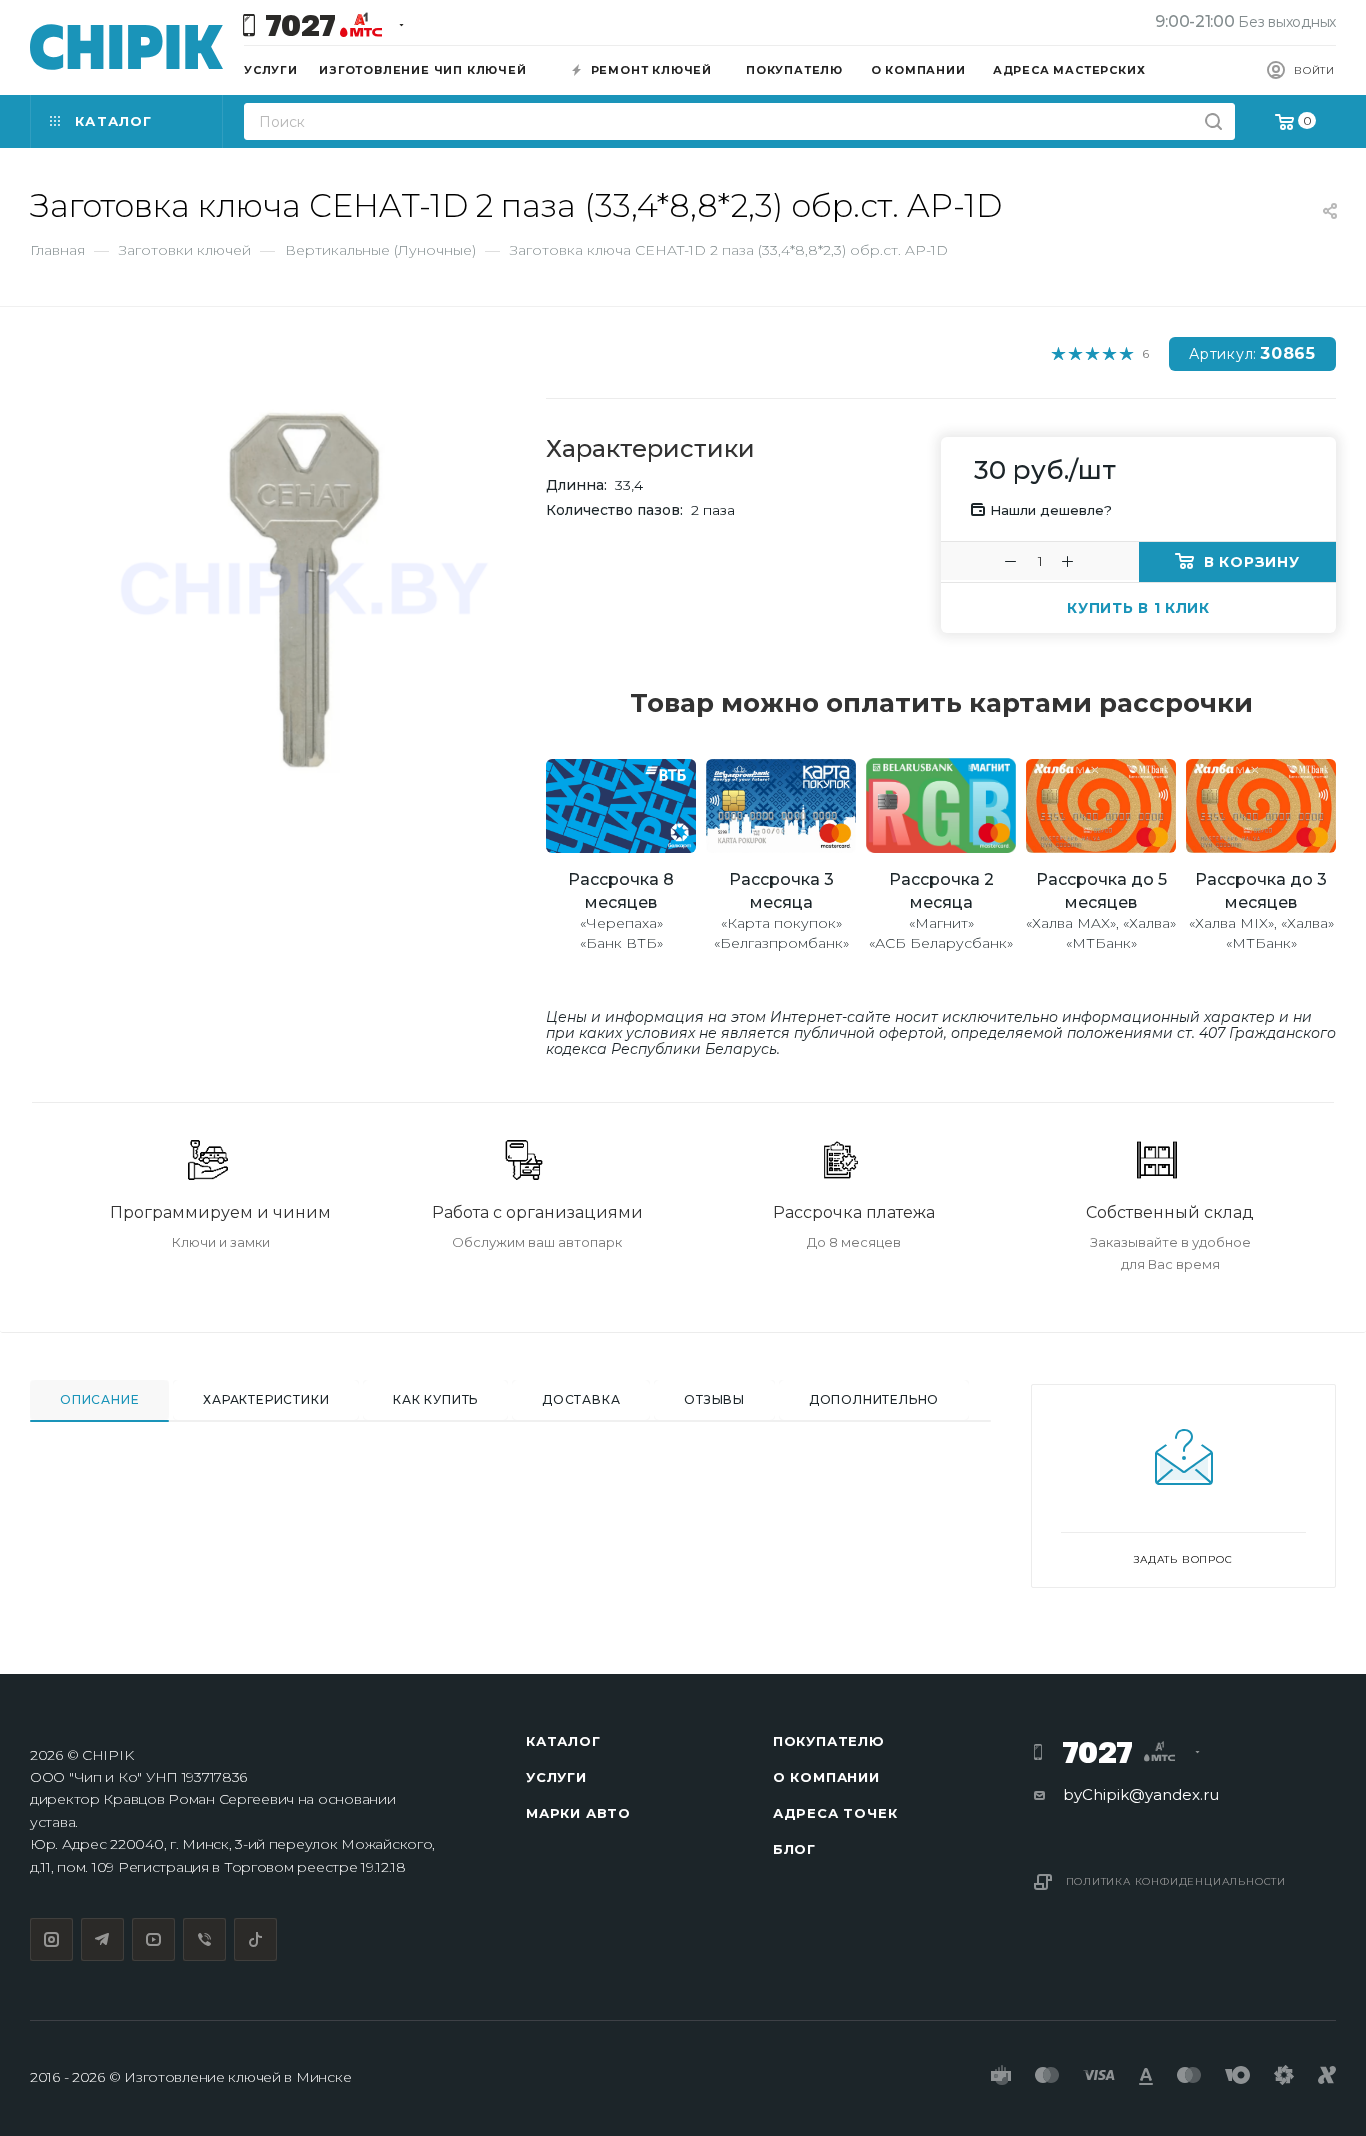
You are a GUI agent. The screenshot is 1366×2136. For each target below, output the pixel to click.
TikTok (255, 1939)
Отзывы (714, 1399)
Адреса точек (835, 1813)
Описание (99, 1399)
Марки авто (578, 1813)
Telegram (102, 1939)
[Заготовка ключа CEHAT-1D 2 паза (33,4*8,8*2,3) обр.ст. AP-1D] (303, 590)
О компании (826, 1777)
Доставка (581, 1399)
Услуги (556, 1777)
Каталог (563, 1741)
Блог (794, 1849)
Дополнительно (874, 1399)
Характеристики (266, 1399)
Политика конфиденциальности (1176, 1881)
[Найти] (1213, 121)
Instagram (51, 1939)
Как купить (435, 1399)
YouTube (153, 1939)
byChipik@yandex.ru (1141, 1794)
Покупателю (829, 1741)
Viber (204, 1939)
